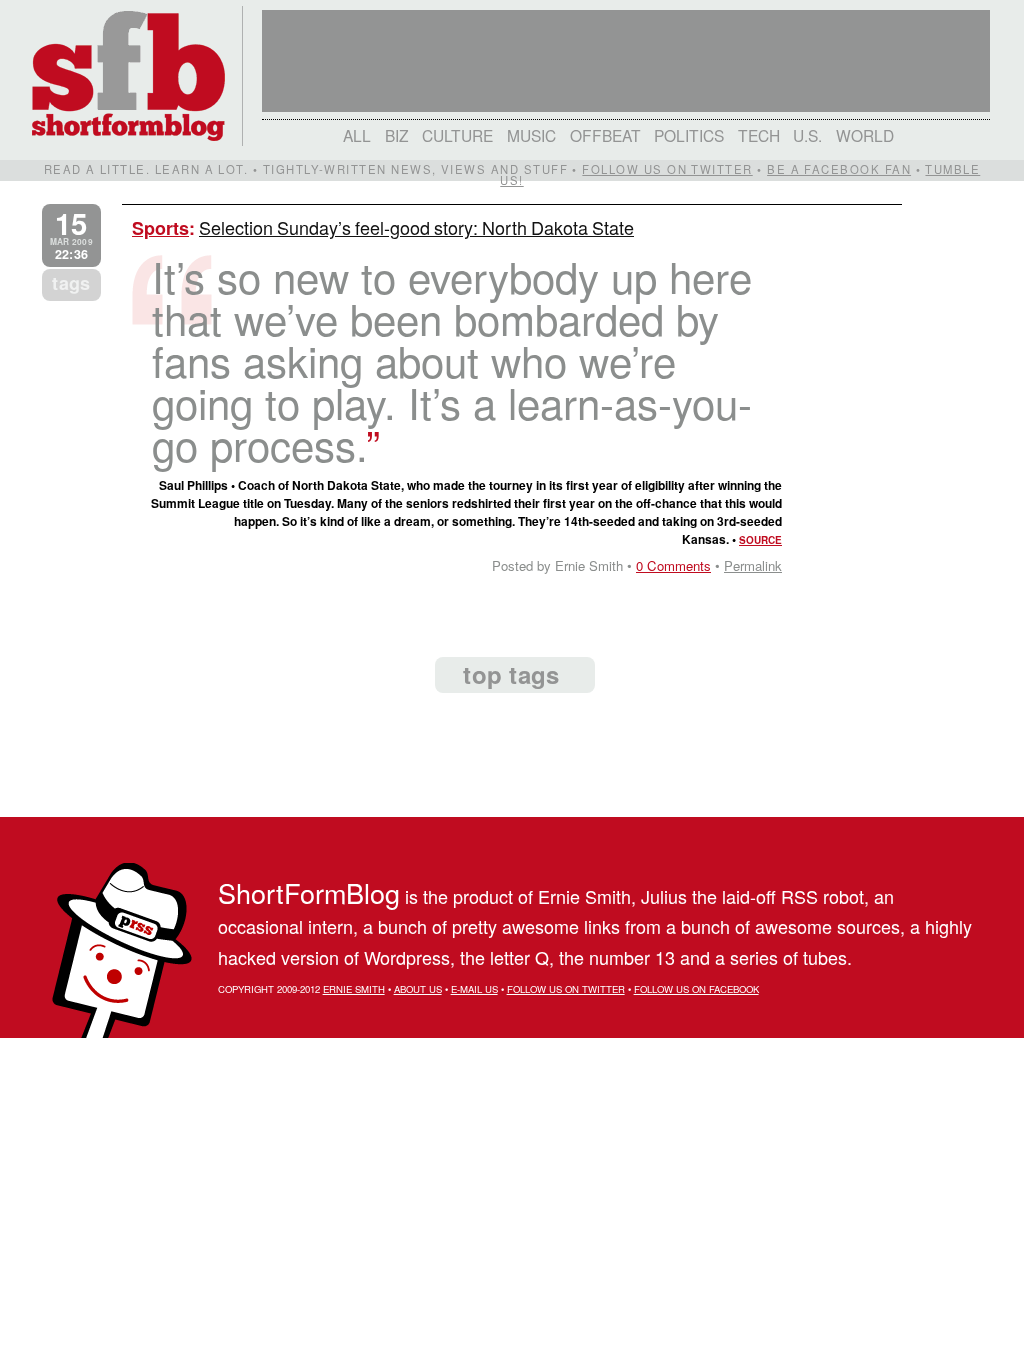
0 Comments (673, 565)
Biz (397, 135)
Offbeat (605, 135)
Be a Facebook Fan (839, 169)
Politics (689, 135)
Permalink (753, 565)
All (357, 135)
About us (418, 989)
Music (531, 135)
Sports (160, 228)
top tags (511, 674)
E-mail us (474, 989)
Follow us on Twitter (667, 169)
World (865, 135)
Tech (759, 135)
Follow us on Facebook (696, 989)
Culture (457, 135)
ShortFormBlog (309, 892)
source (760, 540)
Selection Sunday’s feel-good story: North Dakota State (416, 227)
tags (71, 283)
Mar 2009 (71, 235)
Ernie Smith (354, 989)
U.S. (807, 135)
